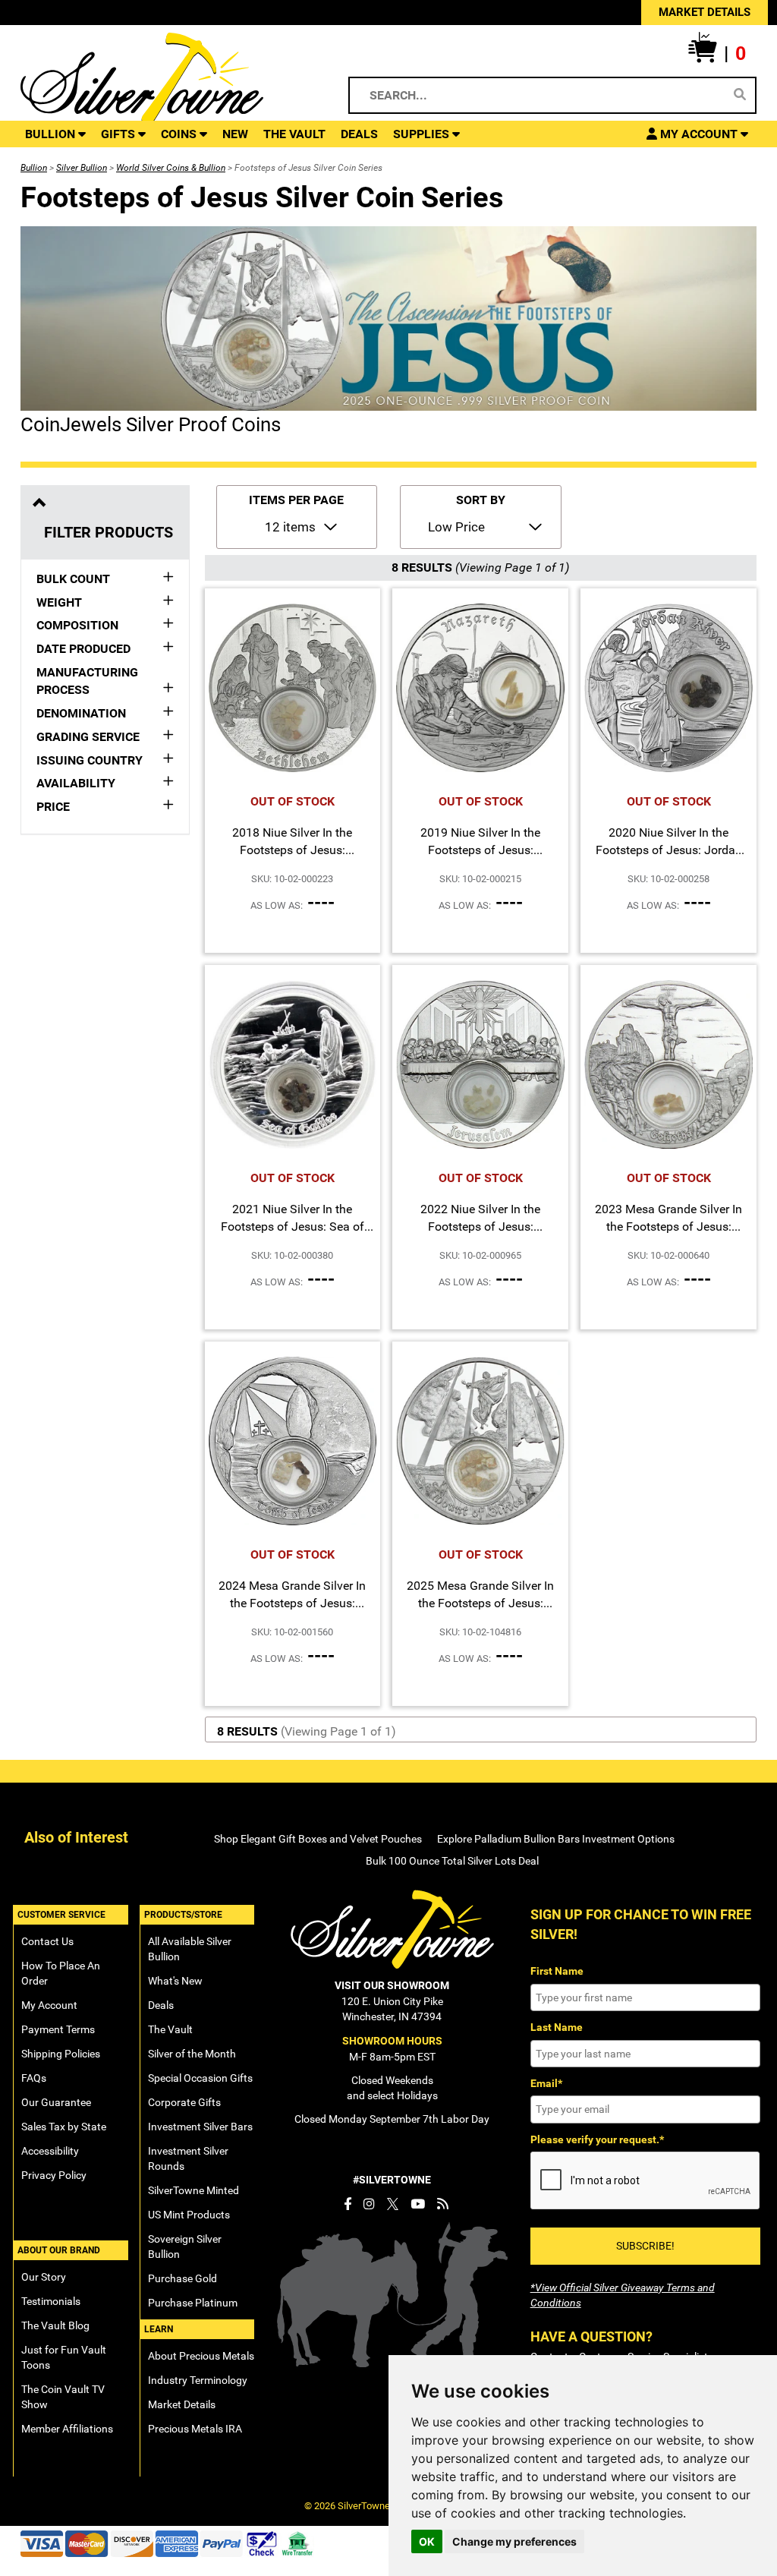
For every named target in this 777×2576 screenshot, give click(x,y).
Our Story (44, 2277)
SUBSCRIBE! (645, 2246)
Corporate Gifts (184, 2102)
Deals (161, 2005)
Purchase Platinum (193, 2303)
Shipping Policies (61, 2054)
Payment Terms (58, 2029)
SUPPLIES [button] (423, 134)
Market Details (182, 2404)
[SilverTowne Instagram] (369, 2204)
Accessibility (50, 2151)
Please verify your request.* (597, 2139)
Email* (546, 2083)
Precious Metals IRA (195, 2429)
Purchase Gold (182, 2278)
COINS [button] (180, 134)
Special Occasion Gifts (200, 2078)
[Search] (740, 95)
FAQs (34, 2078)
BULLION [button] (52, 134)
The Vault (170, 2029)
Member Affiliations (67, 2429)
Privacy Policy (54, 2175)
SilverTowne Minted (193, 2190)
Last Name (557, 2027)
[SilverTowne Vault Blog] (443, 2204)
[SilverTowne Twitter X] (393, 2204)
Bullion (34, 168)
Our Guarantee (56, 2102)
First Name (557, 1971)
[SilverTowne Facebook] (348, 2204)
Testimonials (51, 2301)
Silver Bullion (82, 168)
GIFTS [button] (120, 134)
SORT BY (481, 500)
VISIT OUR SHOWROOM (392, 1985)
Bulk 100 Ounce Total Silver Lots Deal (452, 1861)
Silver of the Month (192, 2054)
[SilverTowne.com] (167, 80)
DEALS (359, 134)
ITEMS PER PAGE (296, 500)
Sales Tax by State (64, 2127)
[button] (717, 54)
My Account (49, 2005)
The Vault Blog (55, 2325)
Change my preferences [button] (514, 2541)
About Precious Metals (201, 2356)
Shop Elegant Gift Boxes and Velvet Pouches (318, 1839)
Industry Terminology (198, 2380)
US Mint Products (189, 2215)
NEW (235, 134)
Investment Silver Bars (200, 2127)
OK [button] (427, 2541)
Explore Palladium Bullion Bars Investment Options (556, 1839)
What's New (175, 1981)
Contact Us (47, 1941)
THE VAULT (294, 134)
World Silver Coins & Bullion (171, 168)
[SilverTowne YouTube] (418, 2204)
